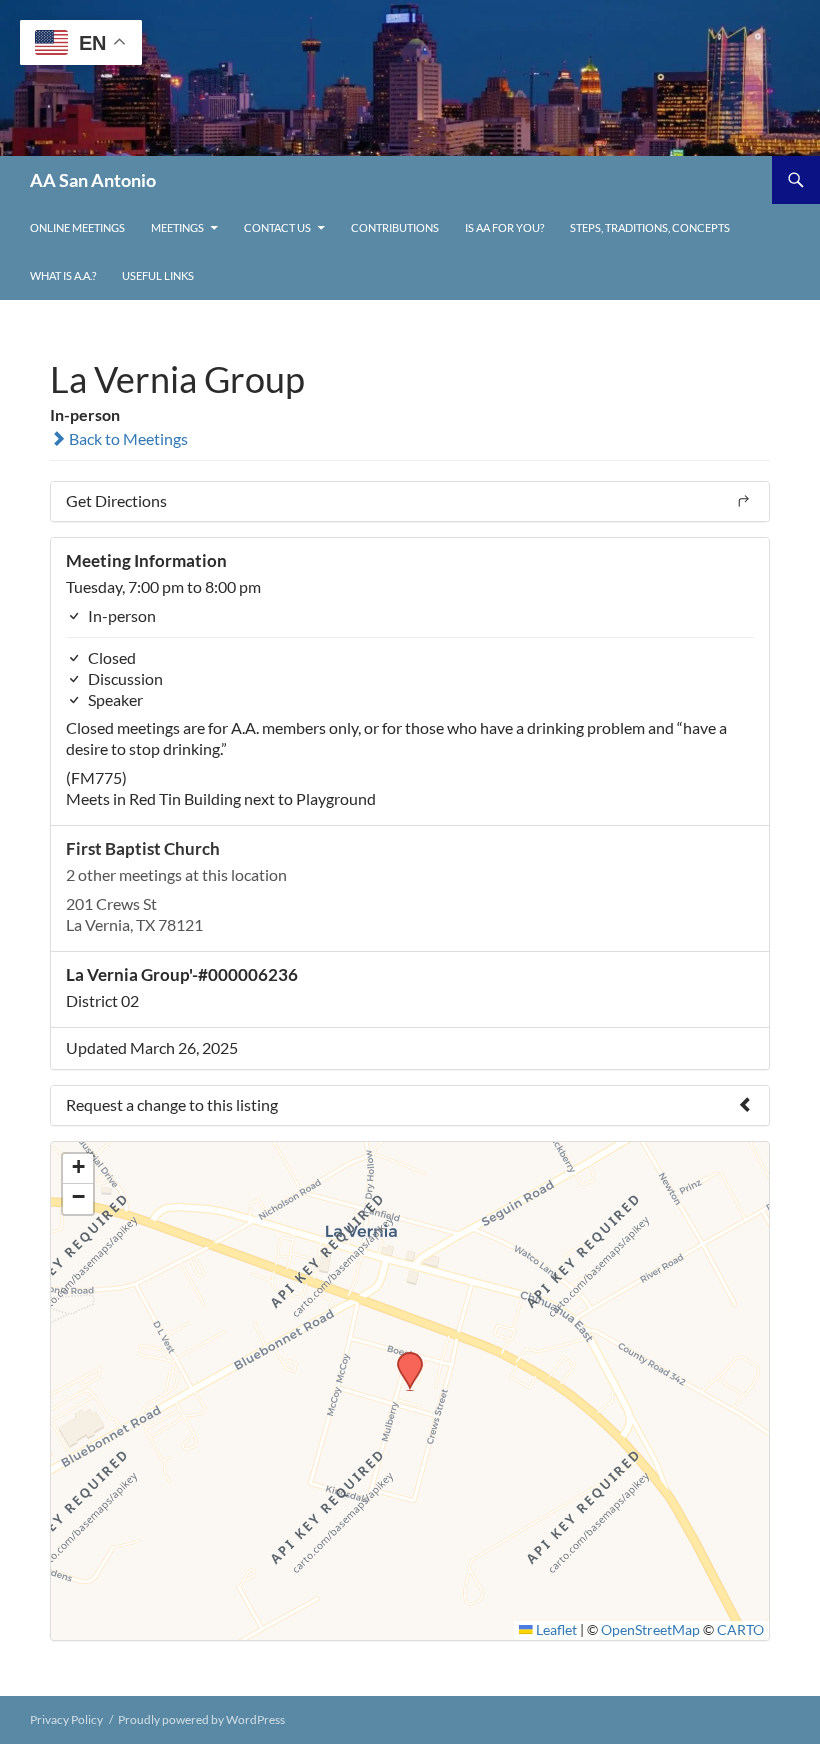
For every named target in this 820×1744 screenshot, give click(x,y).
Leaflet (555, 1630)
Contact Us (277, 227)
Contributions (395, 227)
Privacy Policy (66, 1719)
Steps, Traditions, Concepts (650, 227)
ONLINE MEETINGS (77, 227)
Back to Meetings (127, 438)
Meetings (177, 227)
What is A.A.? (63, 275)
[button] (403, 1358)
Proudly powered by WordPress (201, 1719)
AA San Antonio (93, 180)
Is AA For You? (504, 227)
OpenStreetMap (650, 1630)
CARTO (740, 1630)
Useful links (158, 275)
